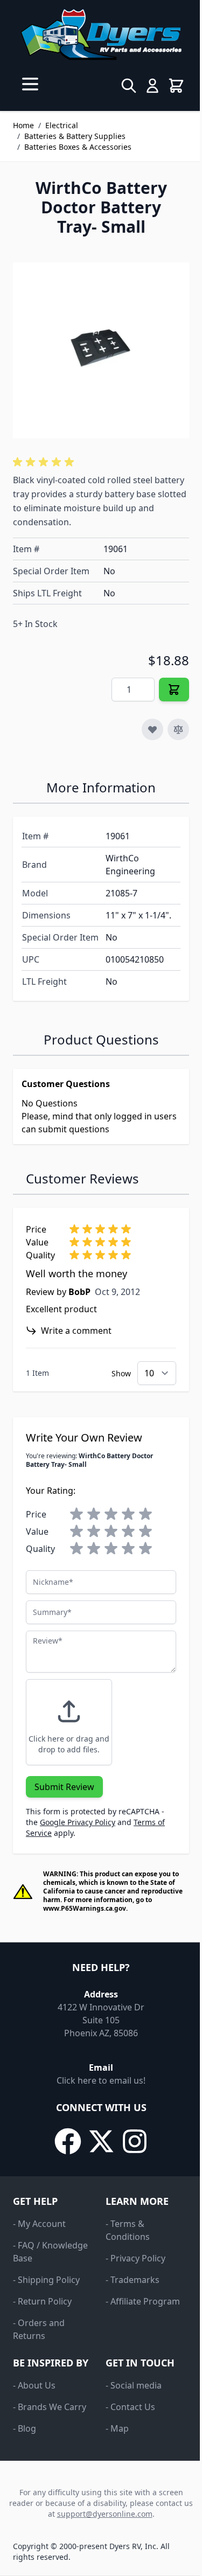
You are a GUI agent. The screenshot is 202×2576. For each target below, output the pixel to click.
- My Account (39, 2224)
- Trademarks (133, 2280)
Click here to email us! (101, 2080)
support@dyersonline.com (105, 2514)
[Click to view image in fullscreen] (101, 350)
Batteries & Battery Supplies (75, 136)
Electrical (62, 125)
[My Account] (152, 86)
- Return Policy (42, 2301)
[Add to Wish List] (152, 729)
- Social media (134, 2385)
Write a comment (76, 1331)
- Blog (25, 2428)
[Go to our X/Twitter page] (101, 2141)
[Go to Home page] (101, 34)
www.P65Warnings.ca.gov (85, 1908)
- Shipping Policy (46, 2280)
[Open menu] (30, 84)
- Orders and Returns (39, 2329)
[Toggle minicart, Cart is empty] (176, 86)
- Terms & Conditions (128, 2230)
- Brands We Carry (50, 2407)
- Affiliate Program (143, 2301)
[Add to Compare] (178, 729)
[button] (45, 462)
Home (23, 125)
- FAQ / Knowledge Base (50, 2252)
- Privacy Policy (135, 2258)
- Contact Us (130, 2407)
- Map (117, 2428)
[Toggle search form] (129, 86)
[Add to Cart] (174, 690)
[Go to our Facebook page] (68, 2141)
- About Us (34, 2385)
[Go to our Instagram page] (135, 2141)
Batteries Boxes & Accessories (78, 147)
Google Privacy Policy (78, 1822)
